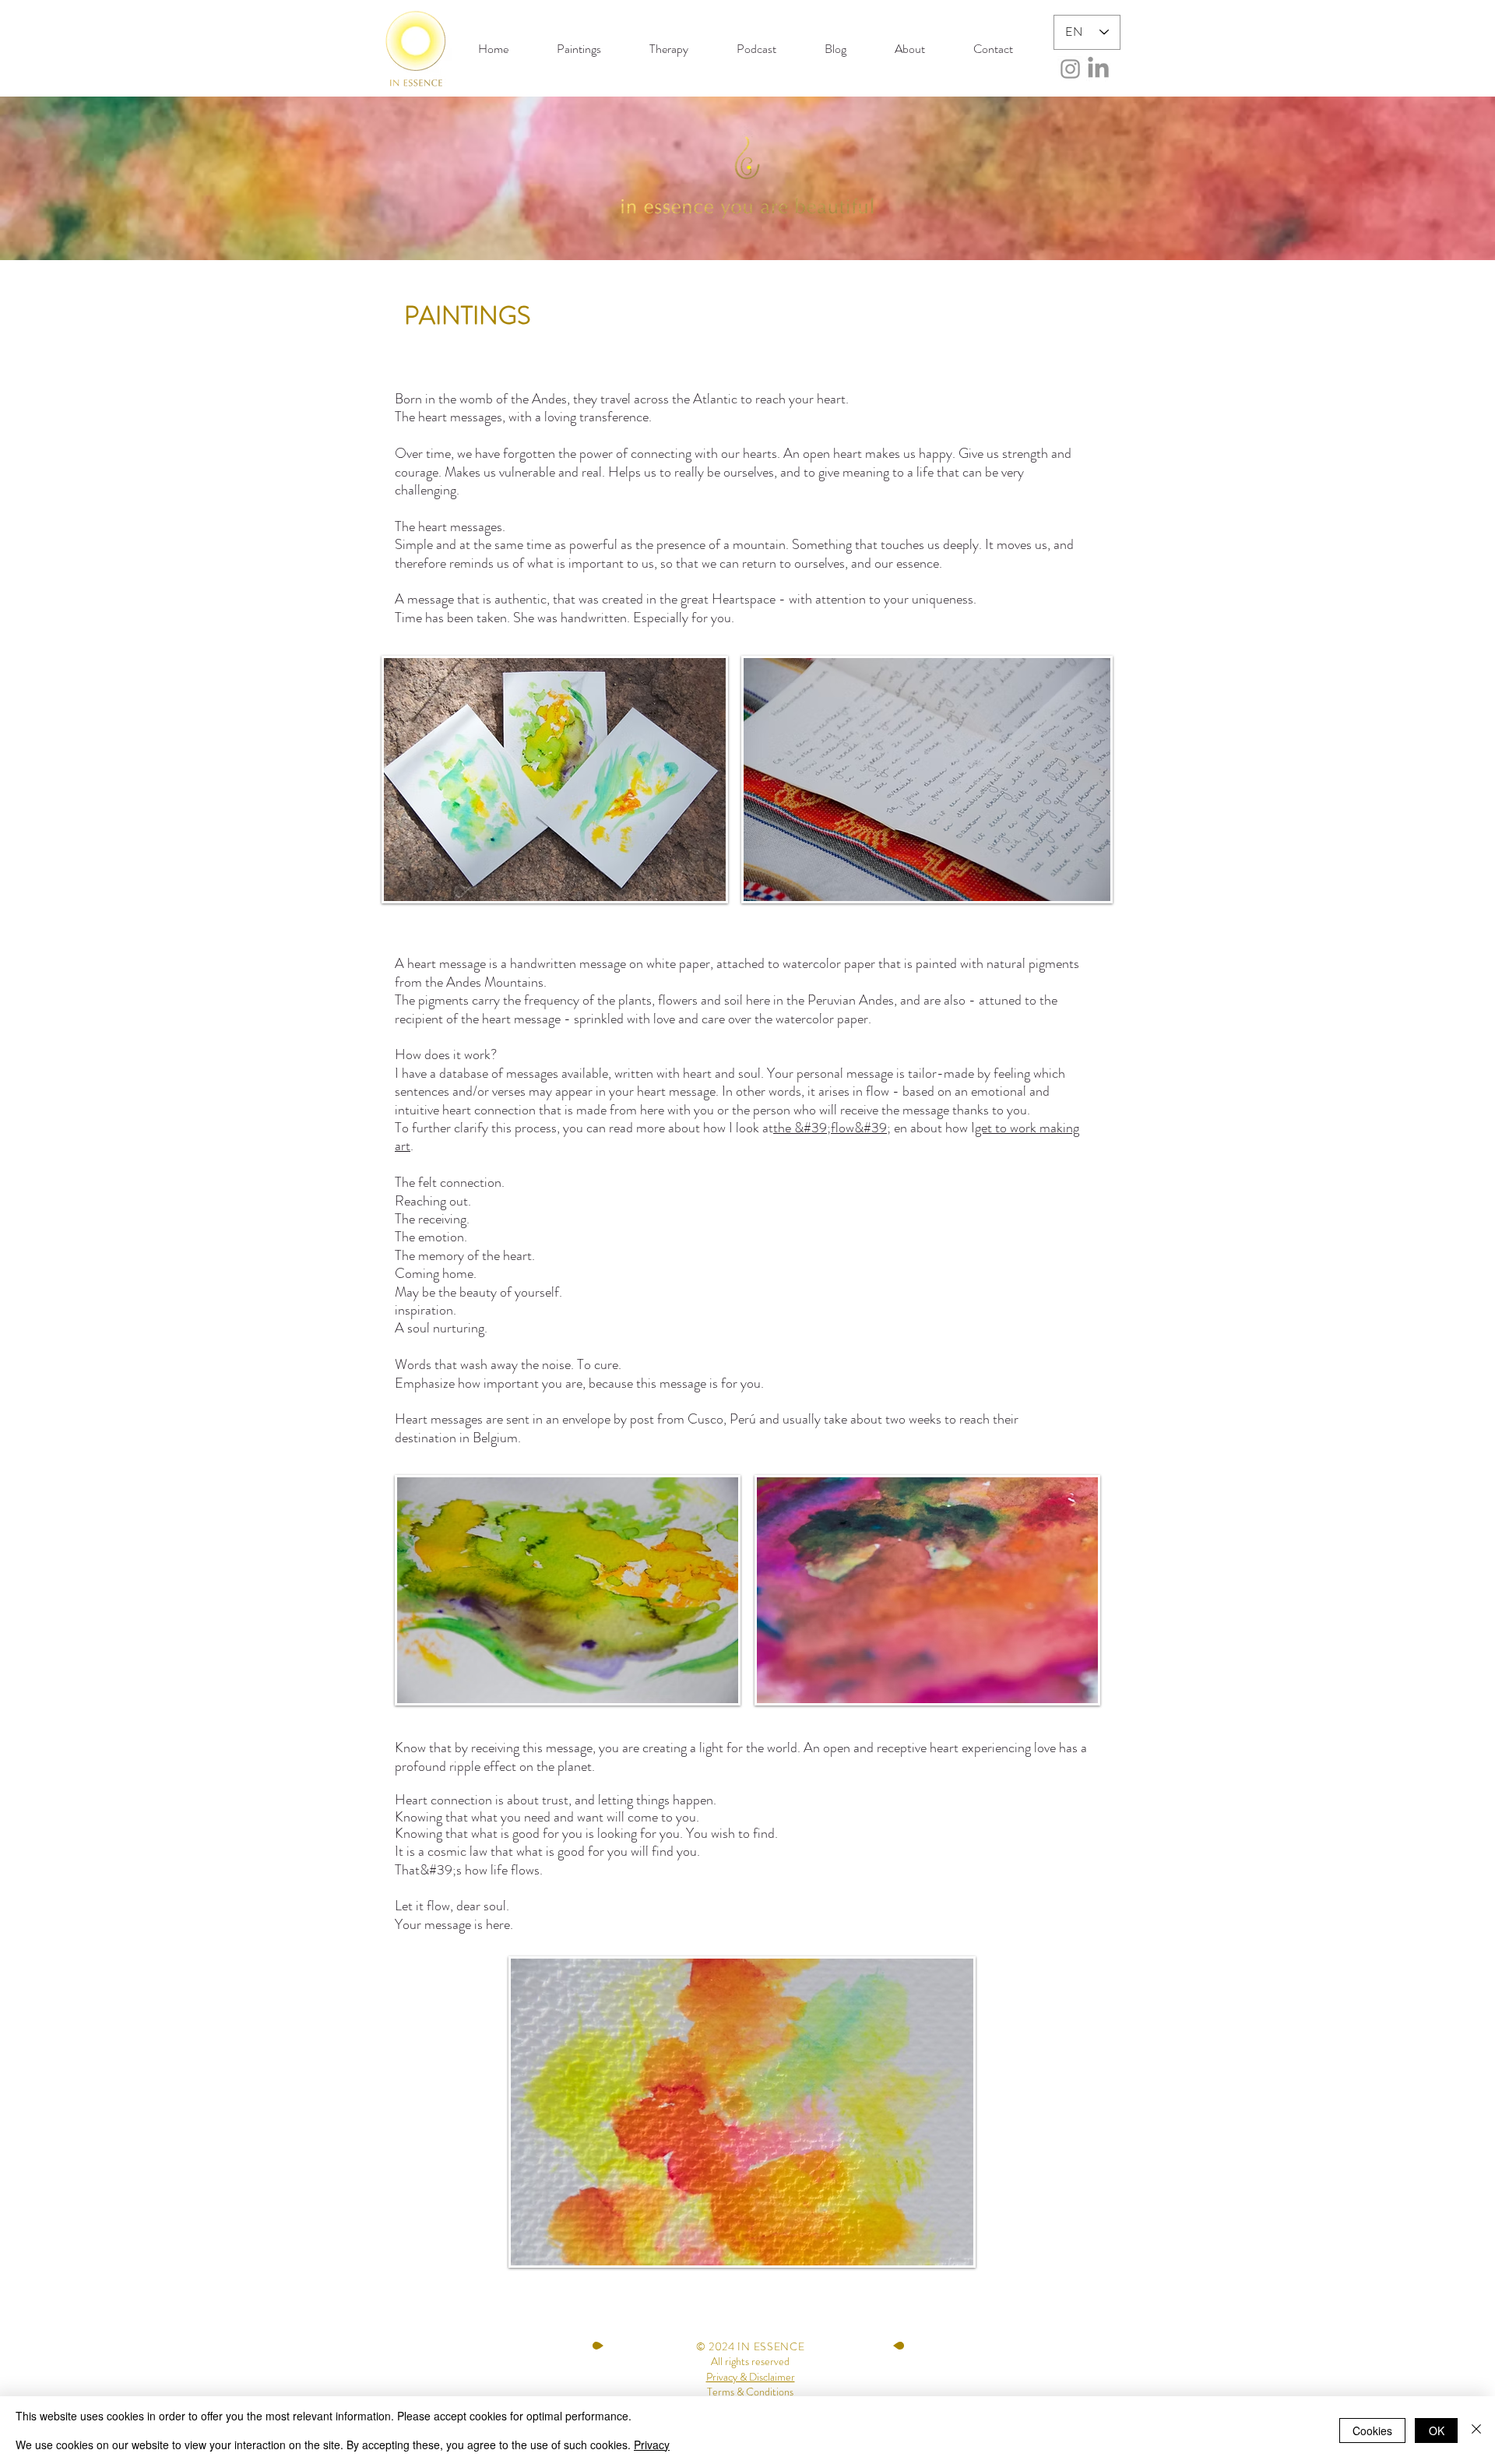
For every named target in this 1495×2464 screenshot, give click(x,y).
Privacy (652, 2445)
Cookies (1372, 2431)
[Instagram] (1070, 69)
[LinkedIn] (1098, 69)
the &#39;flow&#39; (832, 1128)
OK (1437, 2431)
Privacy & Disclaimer (751, 2377)
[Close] (1476, 2430)
